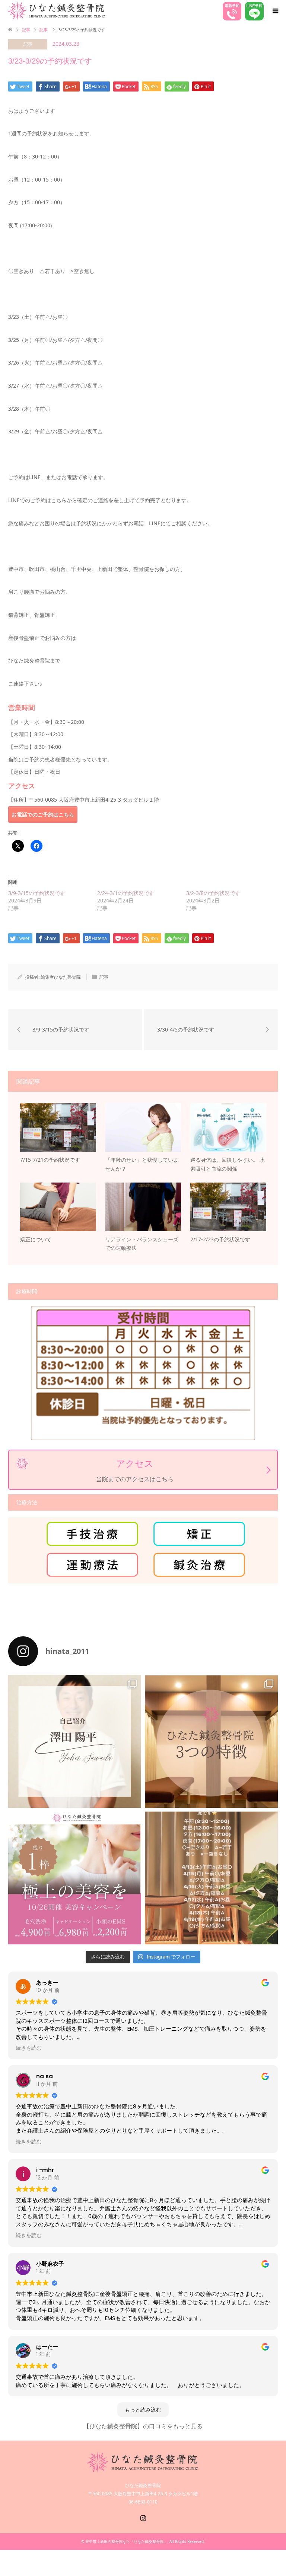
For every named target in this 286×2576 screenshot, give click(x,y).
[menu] (275, 11)
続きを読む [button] (29, 2048)
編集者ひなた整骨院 (61, 977)
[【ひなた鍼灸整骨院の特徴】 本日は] (211, 1741)
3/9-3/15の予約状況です (37, 893)
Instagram (143, 2517)
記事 (26, 30)
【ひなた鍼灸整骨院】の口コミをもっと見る (143, 2426)
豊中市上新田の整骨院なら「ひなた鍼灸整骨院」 (126, 2541)
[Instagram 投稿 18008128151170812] (211, 1878)
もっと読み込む (143, 2410)
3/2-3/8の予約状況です (213, 893)
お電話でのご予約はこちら (43, 814)
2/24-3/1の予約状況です (126, 893)
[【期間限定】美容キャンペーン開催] (75, 1878)
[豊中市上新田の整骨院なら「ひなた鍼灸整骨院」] (57, 11)
